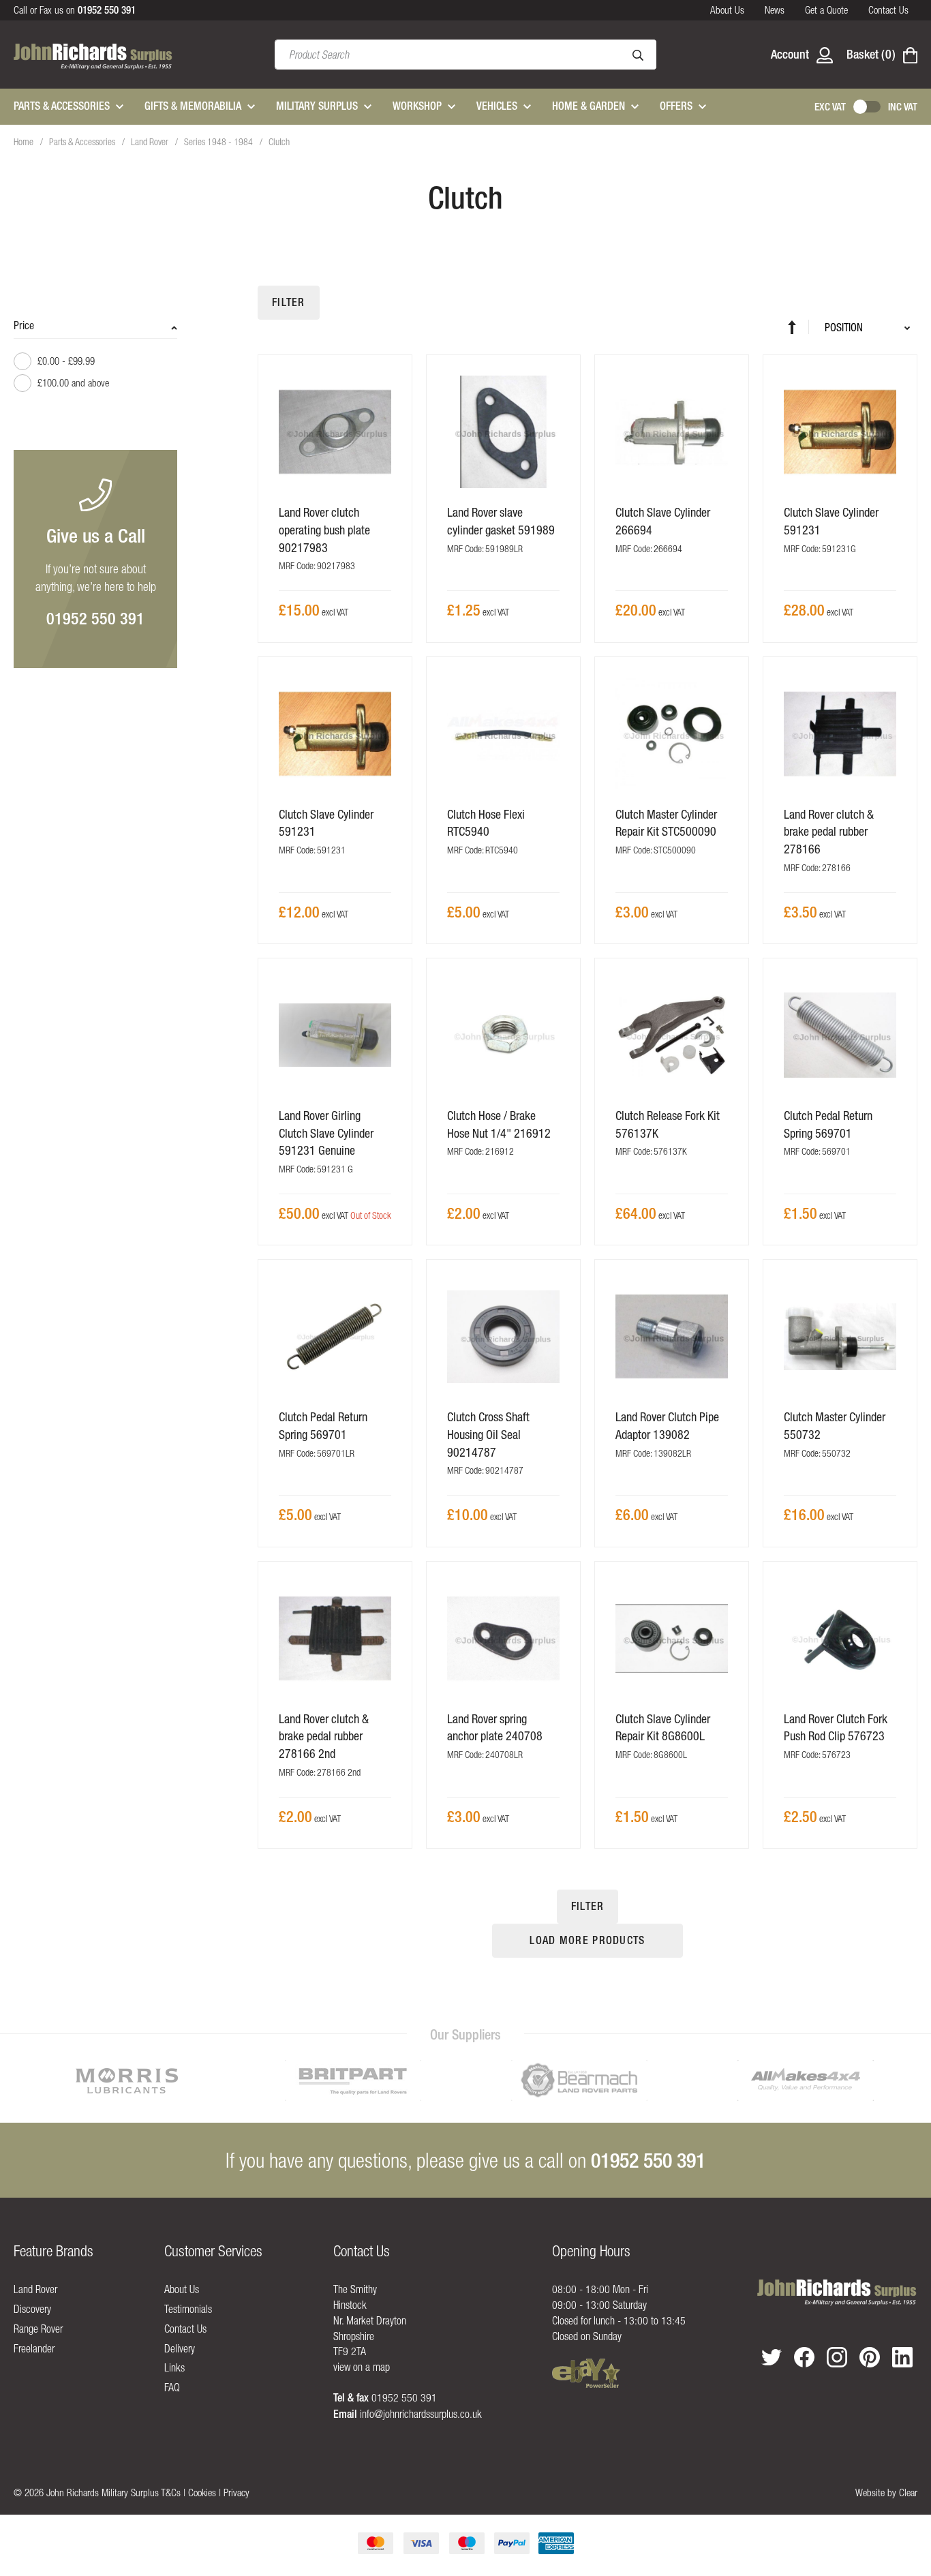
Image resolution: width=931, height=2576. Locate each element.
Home (25, 142)
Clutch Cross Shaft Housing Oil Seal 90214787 (488, 1434)
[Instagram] (837, 2357)
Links (174, 2367)
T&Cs (171, 2492)
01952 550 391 (95, 618)
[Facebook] (804, 2357)
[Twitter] (772, 2357)
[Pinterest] (870, 2357)
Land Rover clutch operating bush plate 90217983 (324, 530)
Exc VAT (830, 107)
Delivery (180, 2348)
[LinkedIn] (902, 2357)
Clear (908, 2492)
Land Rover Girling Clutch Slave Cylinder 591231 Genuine (326, 1133)
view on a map (362, 2367)
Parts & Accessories (83, 142)
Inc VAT (903, 107)
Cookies (202, 2492)
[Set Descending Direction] (798, 327)
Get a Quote (826, 10)
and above (73, 383)
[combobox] (465, 55)
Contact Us (888, 10)
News (775, 10)
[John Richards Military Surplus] (837, 2293)
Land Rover (151, 142)
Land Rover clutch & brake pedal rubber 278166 (829, 832)
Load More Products (587, 1940)
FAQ (172, 2387)
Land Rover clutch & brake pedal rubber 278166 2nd (324, 1736)
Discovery (32, 2309)
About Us (727, 10)
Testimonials (188, 2309)
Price (24, 325)
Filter (289, 302)
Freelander (34, 2348)
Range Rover (38, 2329)
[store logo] (93, 55)
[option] (127, 2080)
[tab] (95, 361)
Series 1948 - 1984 (219, 142)
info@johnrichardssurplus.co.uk (421, 2414)
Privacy (236, 2492)
